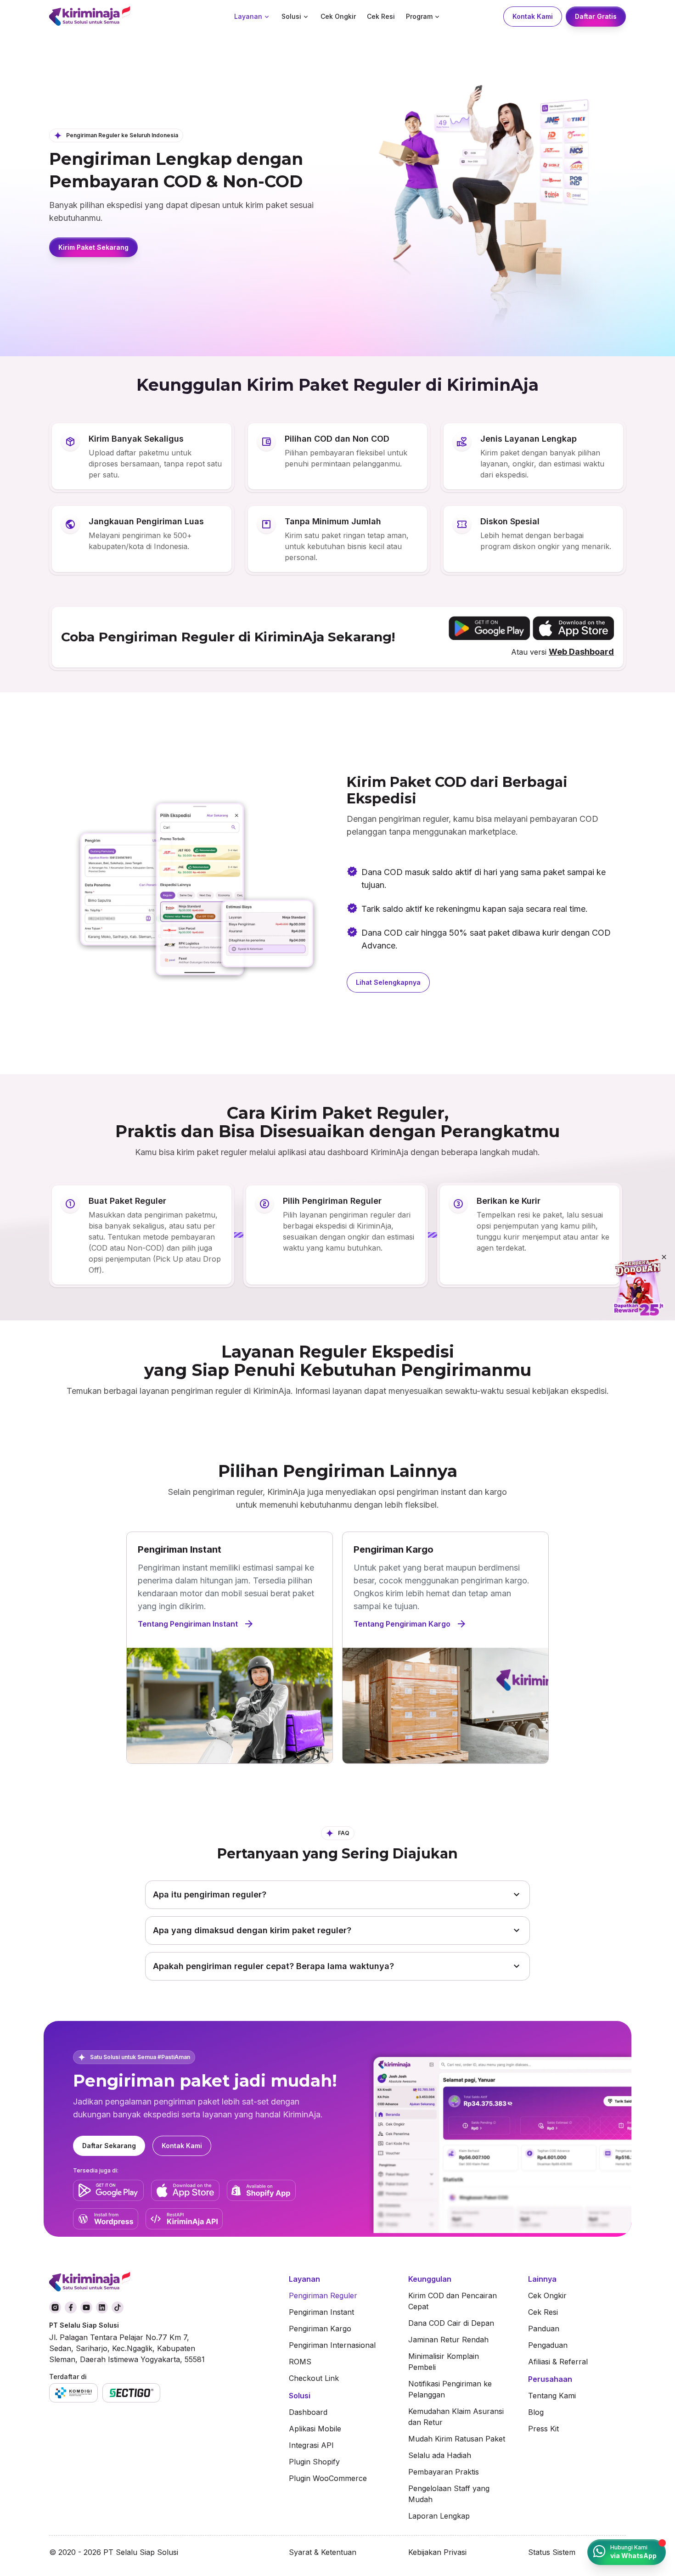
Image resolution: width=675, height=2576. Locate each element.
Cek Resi (381, 16)
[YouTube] (86, 2307)
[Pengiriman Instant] (230, 1648)
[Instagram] (55, 2307)
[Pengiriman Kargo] (445, 1648)
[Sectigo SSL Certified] (132, 2393)
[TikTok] (118, 2307)
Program (419, 16)
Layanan (248, 16)
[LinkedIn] (102, 2307)
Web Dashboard (581, 652)
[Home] (113, 17)
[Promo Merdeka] (638, 1288)
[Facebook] (71, 2307)
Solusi (291, 16)
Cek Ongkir (338, 16)
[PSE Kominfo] (73, 2393)
